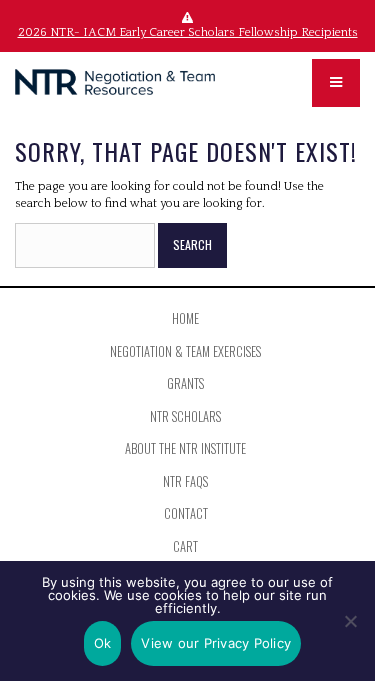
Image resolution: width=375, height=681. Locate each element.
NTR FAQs (185, 481)
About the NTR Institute (185, 448)
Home (185, 318)
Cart (185, 546)
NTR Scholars (185, 416)
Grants (185, 383)
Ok (103, 643)
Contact (186, 513)
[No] (350, 621)
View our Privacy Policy (216, 643)
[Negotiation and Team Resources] (115, 82)
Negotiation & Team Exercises (185, 351)
